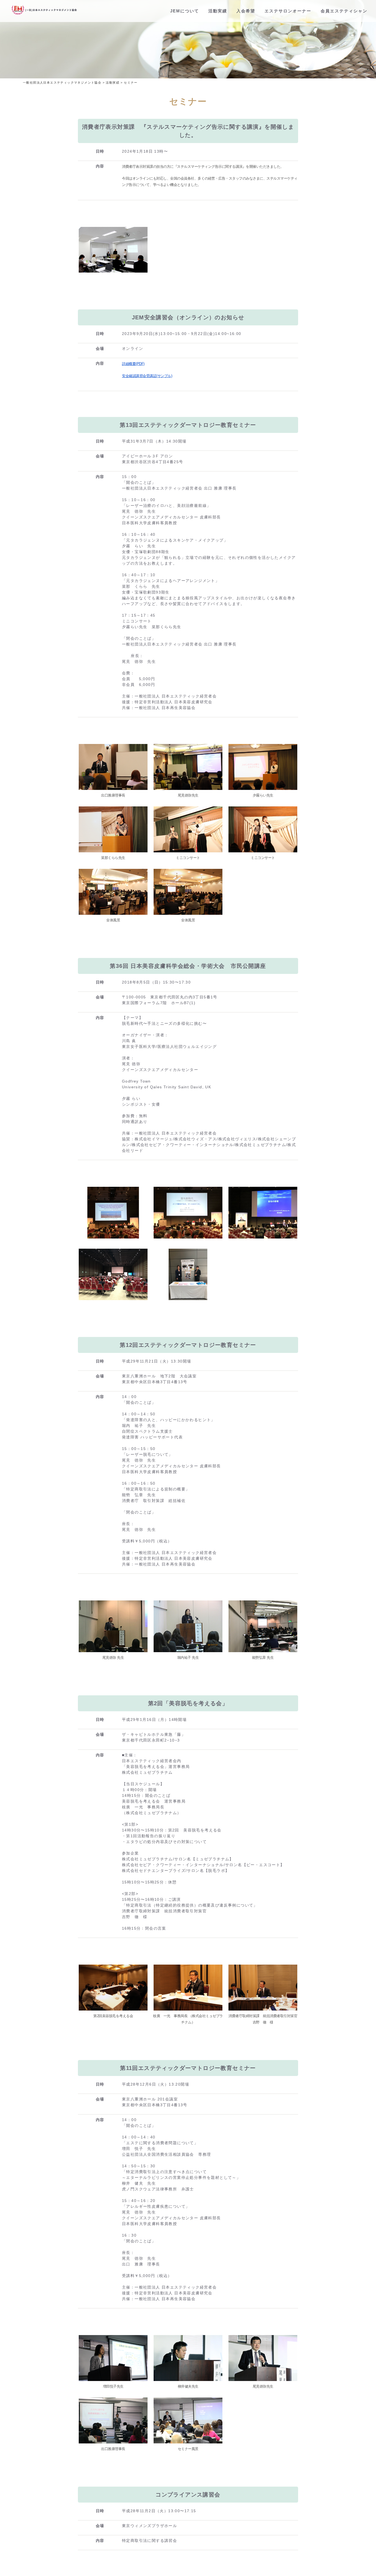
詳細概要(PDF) (133, 364)
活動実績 (218, 11)
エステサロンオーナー (288, 11)
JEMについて (185, 11)
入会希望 (246, 11)
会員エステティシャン (344, 11)
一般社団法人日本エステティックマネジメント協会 (62, 83)
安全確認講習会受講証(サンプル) (147, 376)
